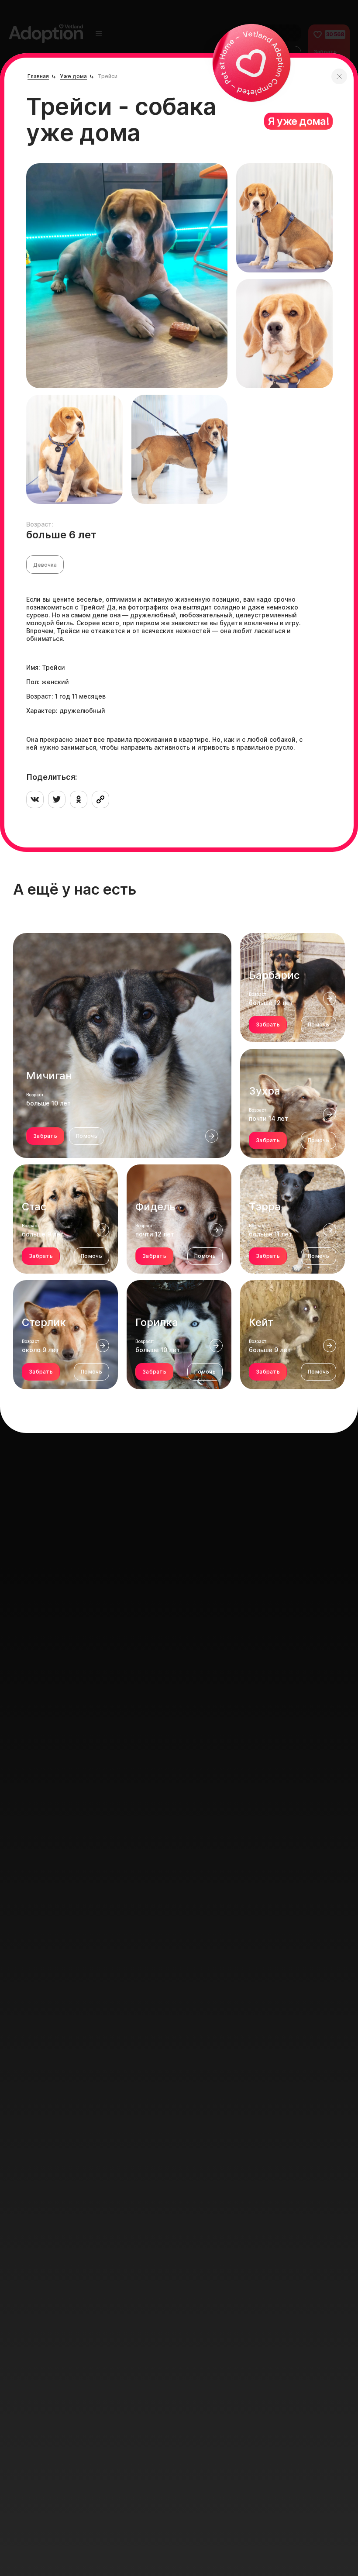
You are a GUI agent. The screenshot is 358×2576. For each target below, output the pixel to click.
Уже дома (73, 76)
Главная (38, 76)
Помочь (87, 1136)
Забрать (45, 1136)
